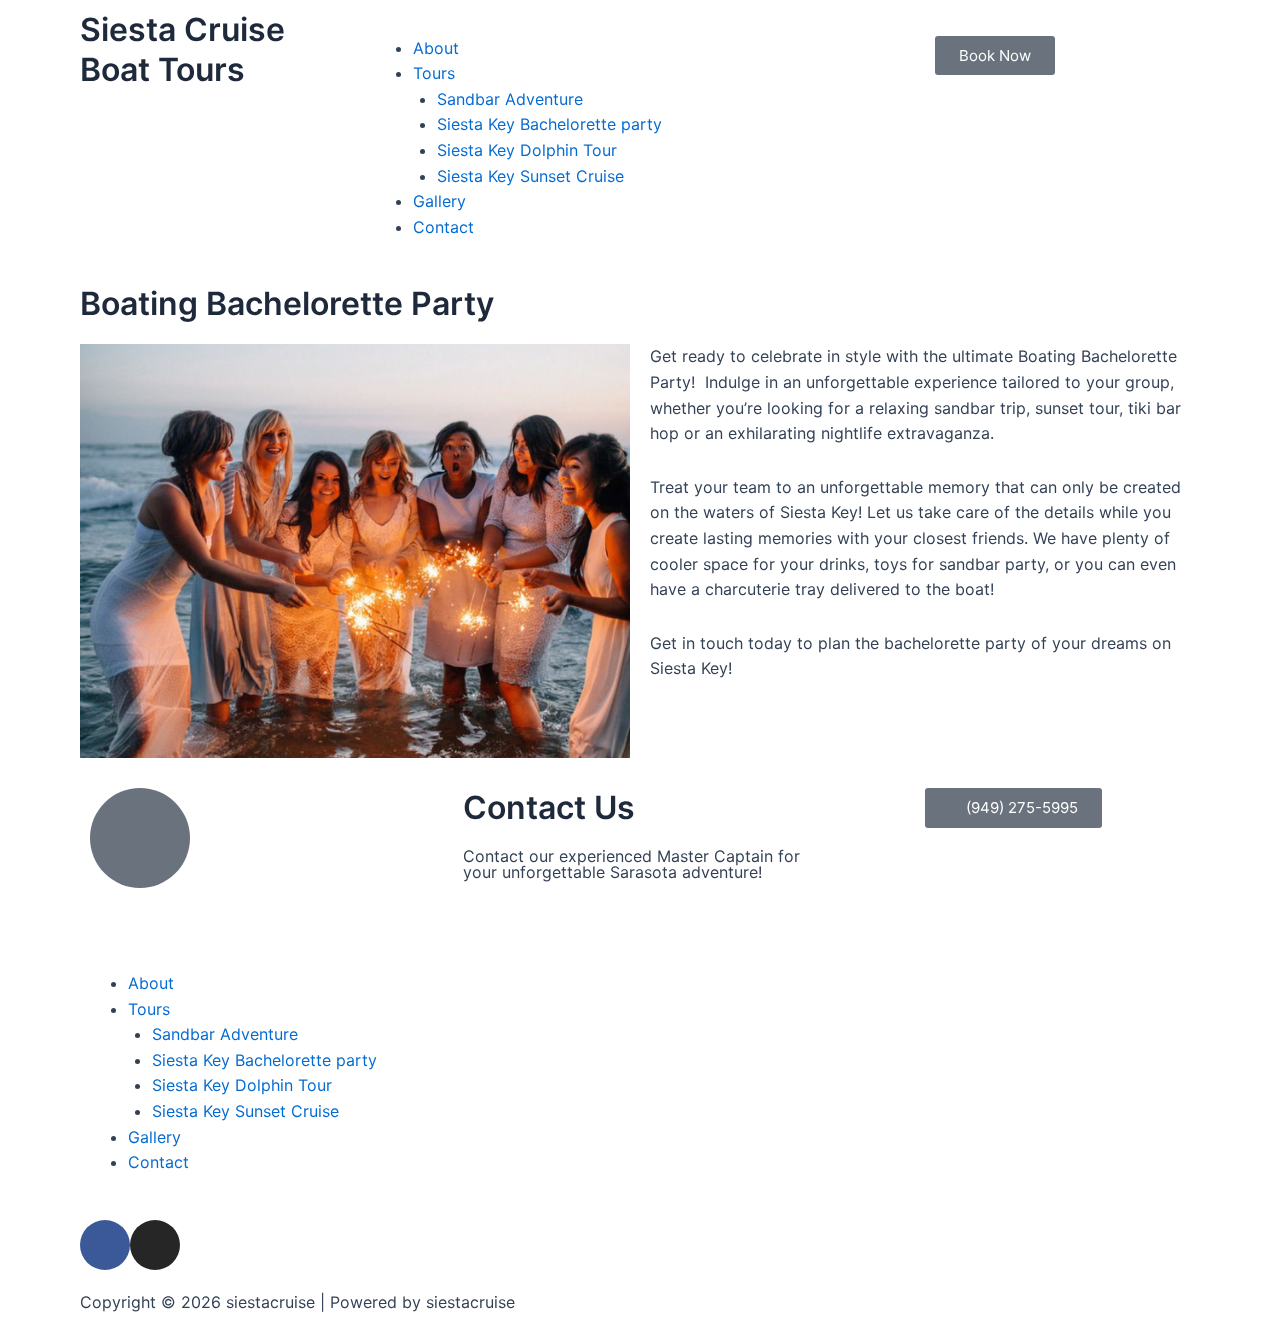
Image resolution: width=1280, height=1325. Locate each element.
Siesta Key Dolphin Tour (527, 150)
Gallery (439, 201)
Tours (434, 73)
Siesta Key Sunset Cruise (530, 176)
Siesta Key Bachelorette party (549, 124)
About (436, 48)
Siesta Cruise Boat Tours (182, 49)
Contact (443, 227)
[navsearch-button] (941, 23)
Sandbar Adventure (510, 99)
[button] (640, 23)
